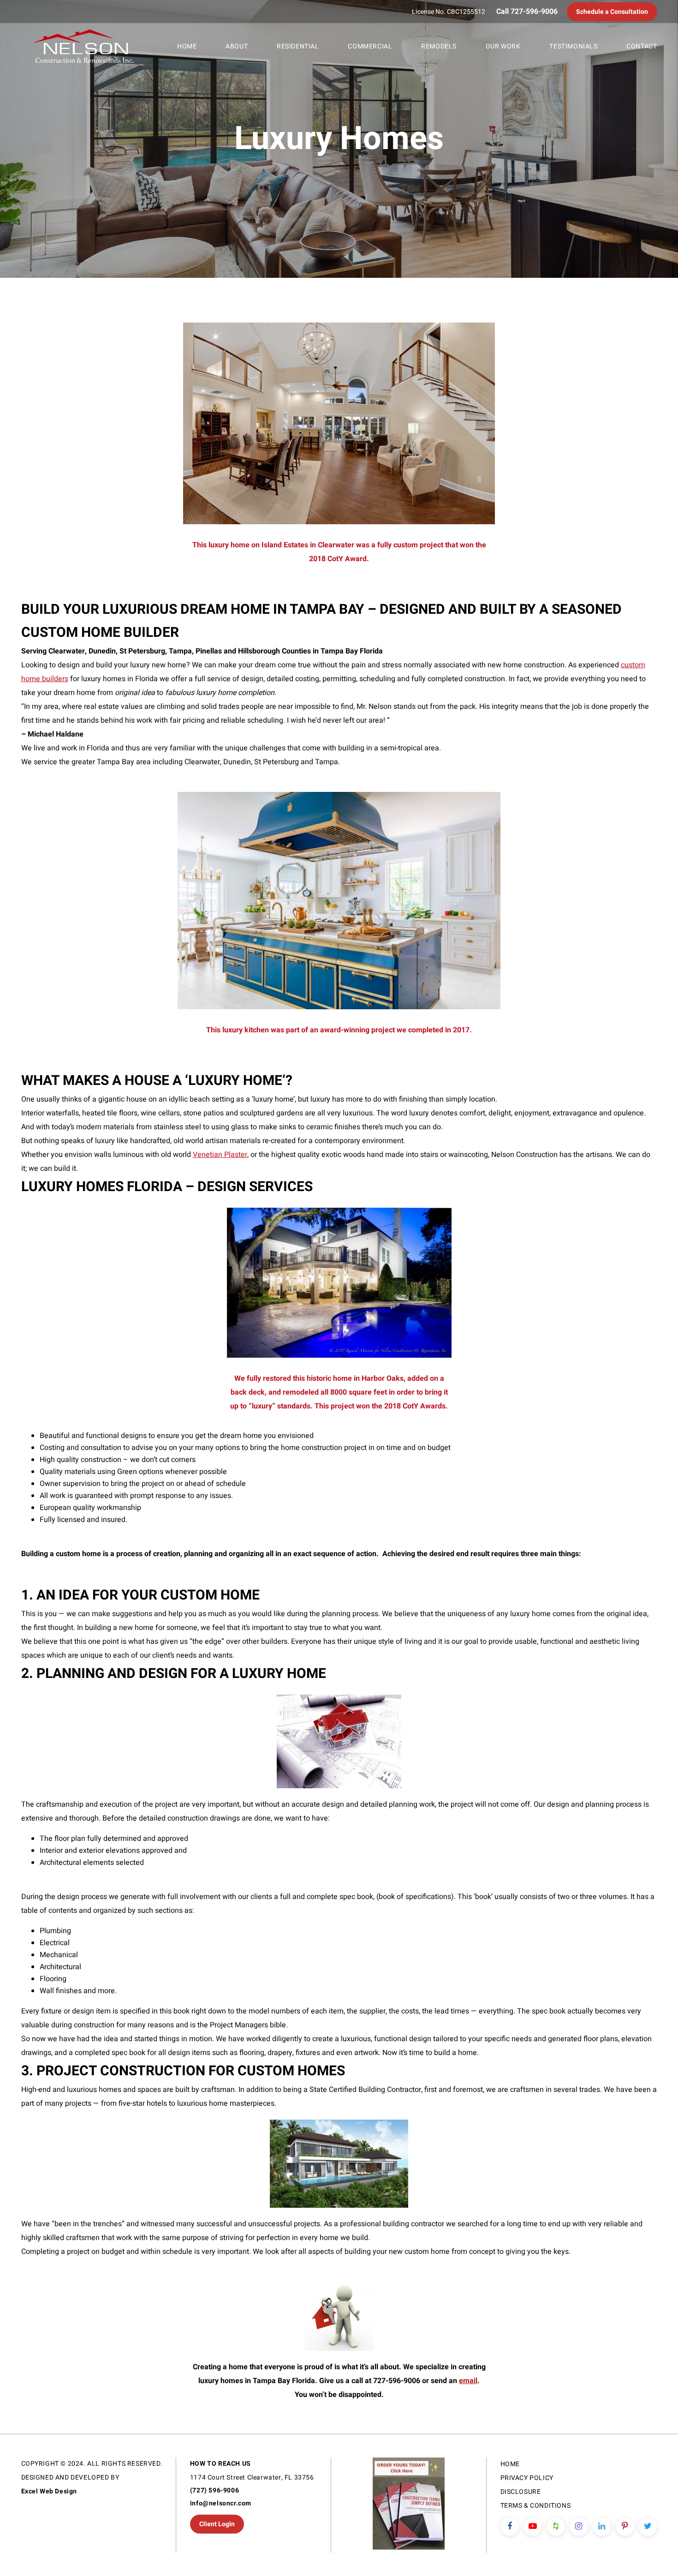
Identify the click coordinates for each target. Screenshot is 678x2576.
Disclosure (521, 2492)
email (468, 2381)
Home (187, 46)
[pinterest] (625, 2527)
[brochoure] (408, 2505)
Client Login (217, 2524)
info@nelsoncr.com (221, 2503)
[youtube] (533, 2527)
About (237, 46)
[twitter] (648, 2527)
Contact (642, 46)
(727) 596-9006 (214, 2490)
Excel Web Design (49, 2491)
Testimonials (573, 46)
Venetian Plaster (220, 1155)
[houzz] (556, 2527)
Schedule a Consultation (612, 12)
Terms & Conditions (536, 2506)
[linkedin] (602, 2527)
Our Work (503, 46)
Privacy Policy (527, 2478)
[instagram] (579, 2527)
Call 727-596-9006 (527, 12)
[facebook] (510, 2527)
